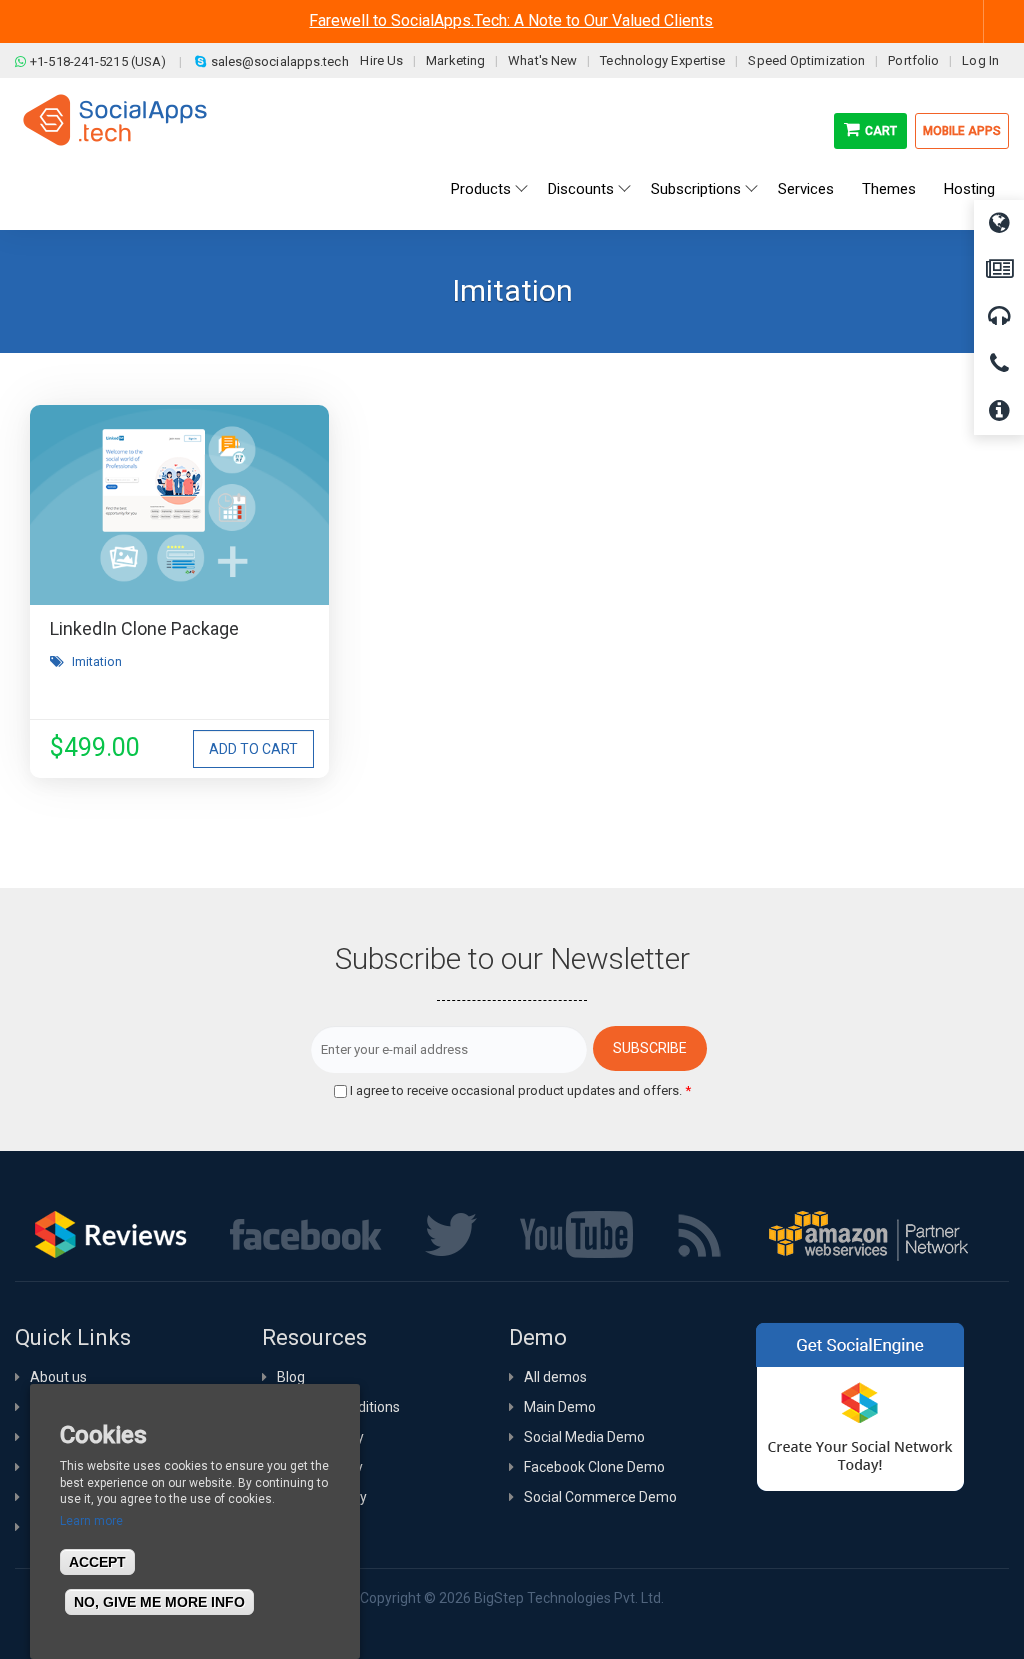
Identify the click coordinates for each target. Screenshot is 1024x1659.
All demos (555, 1377)
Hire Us (381, 60)
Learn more (91, 1521)
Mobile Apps (962, 131)
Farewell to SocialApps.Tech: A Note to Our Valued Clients (511, 20)
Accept (97, 1562)
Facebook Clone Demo (594, 1467)
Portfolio (913, 60)
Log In (980, 60)
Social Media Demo (584, 1437)
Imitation (97, 661)
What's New (542, 60)
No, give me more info (159, 1602)
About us (58, 1377)
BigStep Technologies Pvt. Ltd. (569, 1598)
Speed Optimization (806, 60)
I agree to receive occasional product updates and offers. (520, 1090)
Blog (291, 1377)
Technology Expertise (662, 60)
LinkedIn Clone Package (144, 628)
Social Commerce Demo (600, 1497)
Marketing (455, 60)
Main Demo (560, 1407)
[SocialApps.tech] (115, 119)
